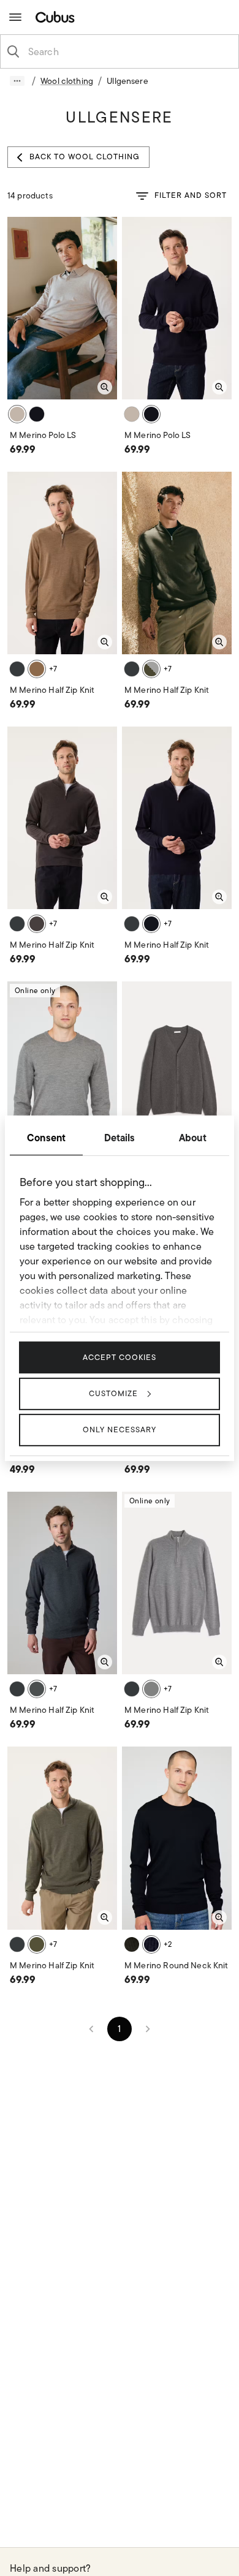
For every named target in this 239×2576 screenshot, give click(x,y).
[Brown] (37, 669)
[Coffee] (37, 1944)
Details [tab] (120, 1137)
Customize (113, 1393)
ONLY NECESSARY (120, 1430)
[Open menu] (15, 17)
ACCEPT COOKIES (120, 1357)
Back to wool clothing (85, 157)
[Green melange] (151, 669)
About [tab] (193, 1137)
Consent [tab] (46, 1137)
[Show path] (17, 81)
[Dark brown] (37, 924)
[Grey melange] (151, 1689)
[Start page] (58, 17)
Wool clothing (67, 81)
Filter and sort (191, 195)
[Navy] (37, 414)
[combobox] (129, 51)
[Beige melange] (17, 414)
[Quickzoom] (105, 387)
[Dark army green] (132, 1944)
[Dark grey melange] (17, 669)
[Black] (151, 1944)
